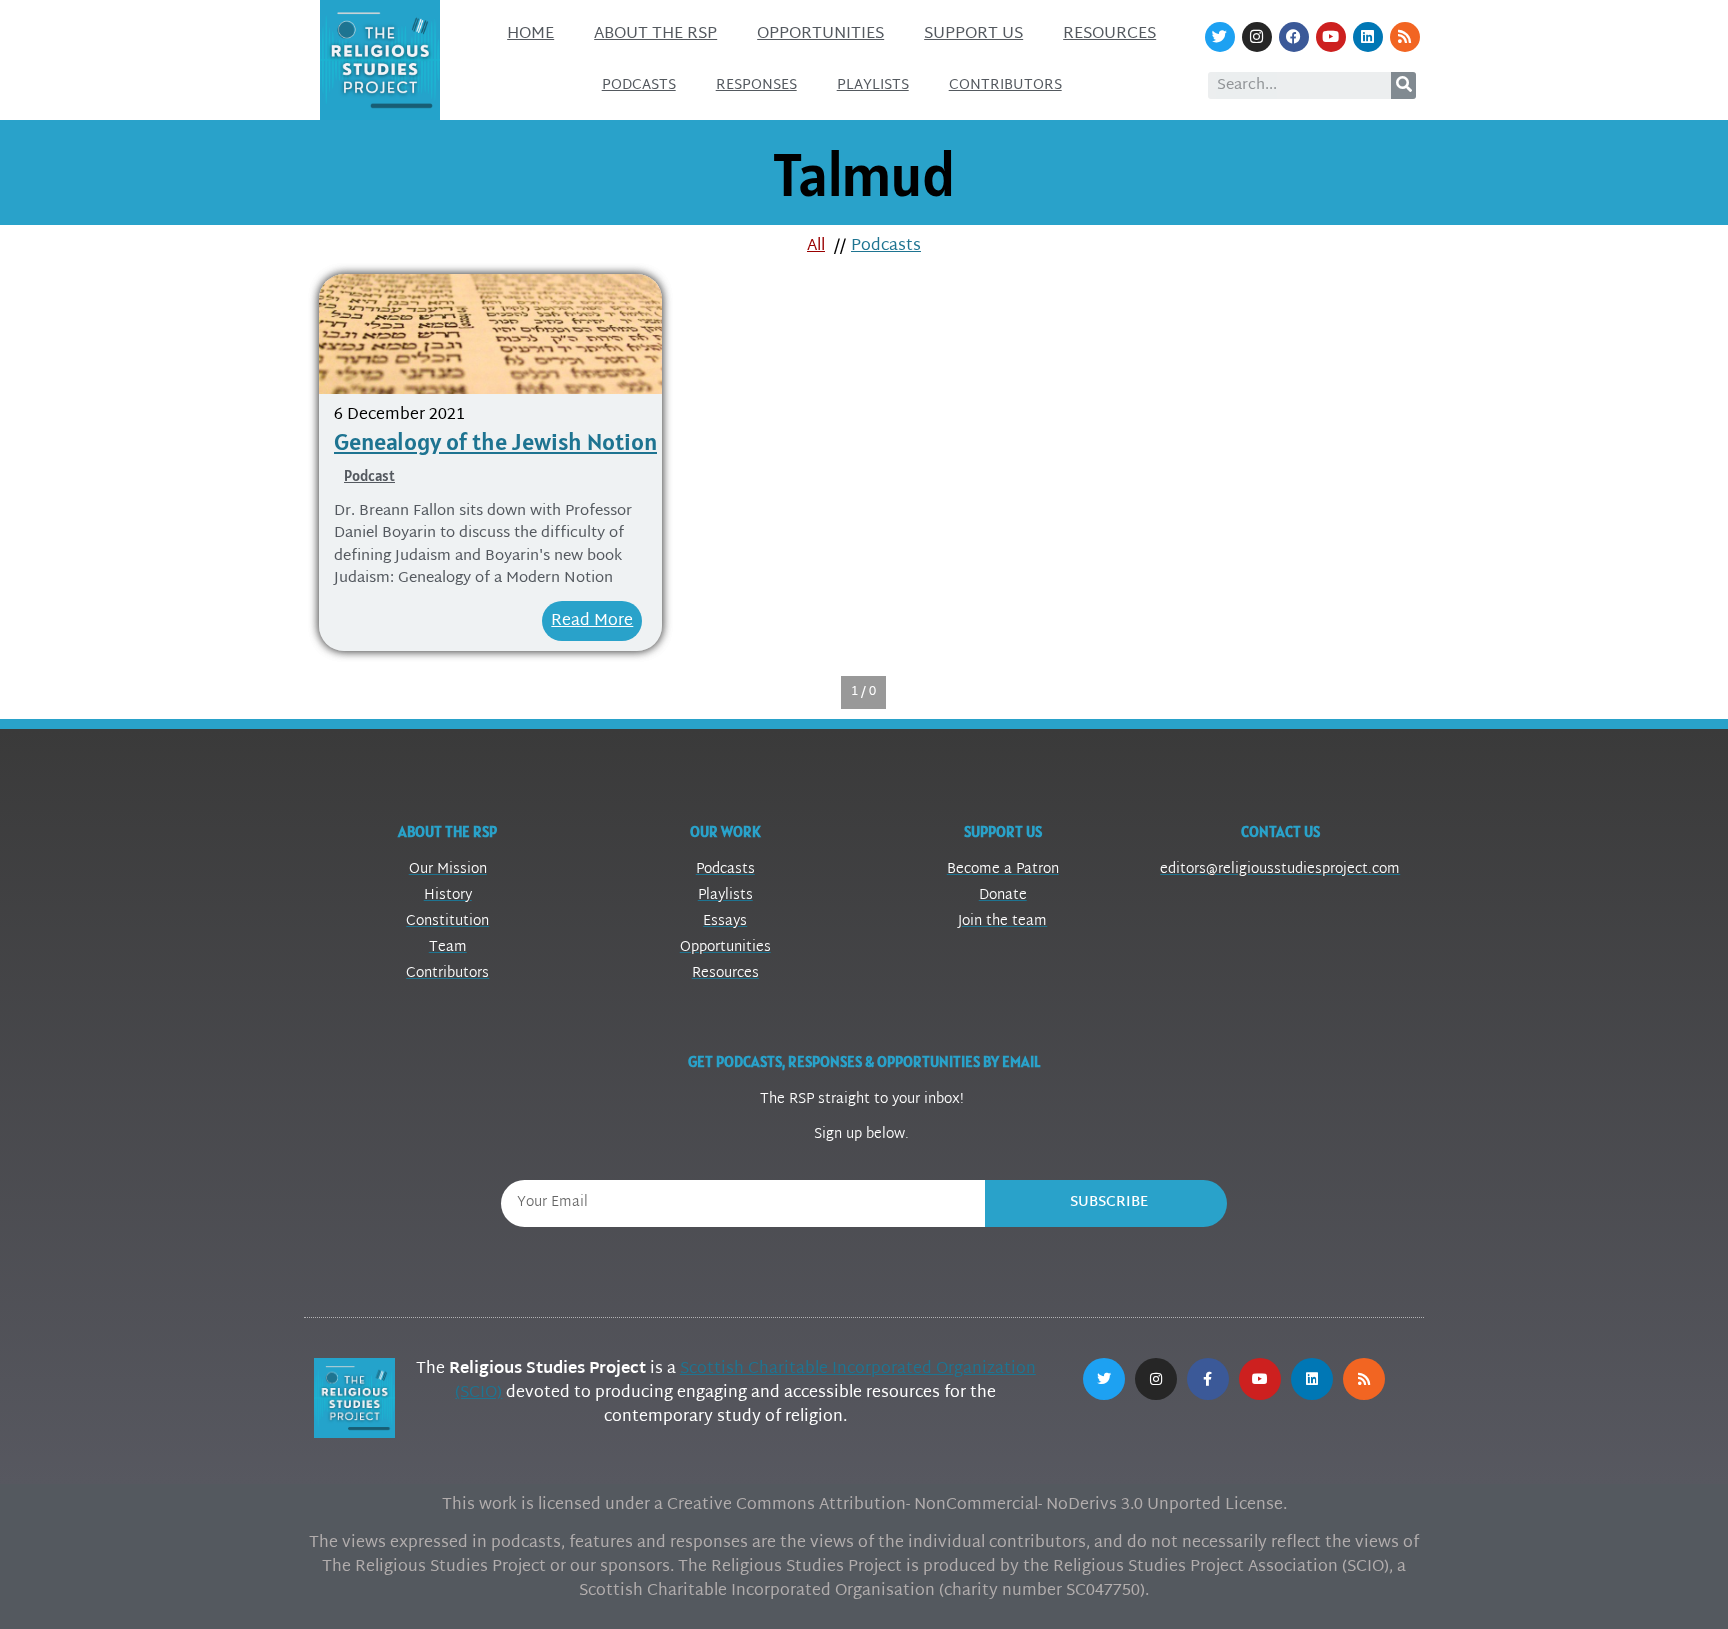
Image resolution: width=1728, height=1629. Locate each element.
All (816, 246)
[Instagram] (1257, 37)
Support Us (973, 34)
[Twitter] (1220, 37)
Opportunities (820, 34)
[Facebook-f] (1208, 1379)
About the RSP (655, 34)
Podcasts (639, 85)
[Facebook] (1294, 37)
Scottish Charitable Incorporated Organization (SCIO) (745, 1381)
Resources (1109, 34)
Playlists (873, 85)
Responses (756, 85)
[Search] (1403, 85)
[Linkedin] (1368, 37)
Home (530, 34)
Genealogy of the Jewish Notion (495, 441)
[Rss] (1405, 37)
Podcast (369, 475)
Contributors (1005, 85)
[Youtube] (1331, 37)
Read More (592, 621)
